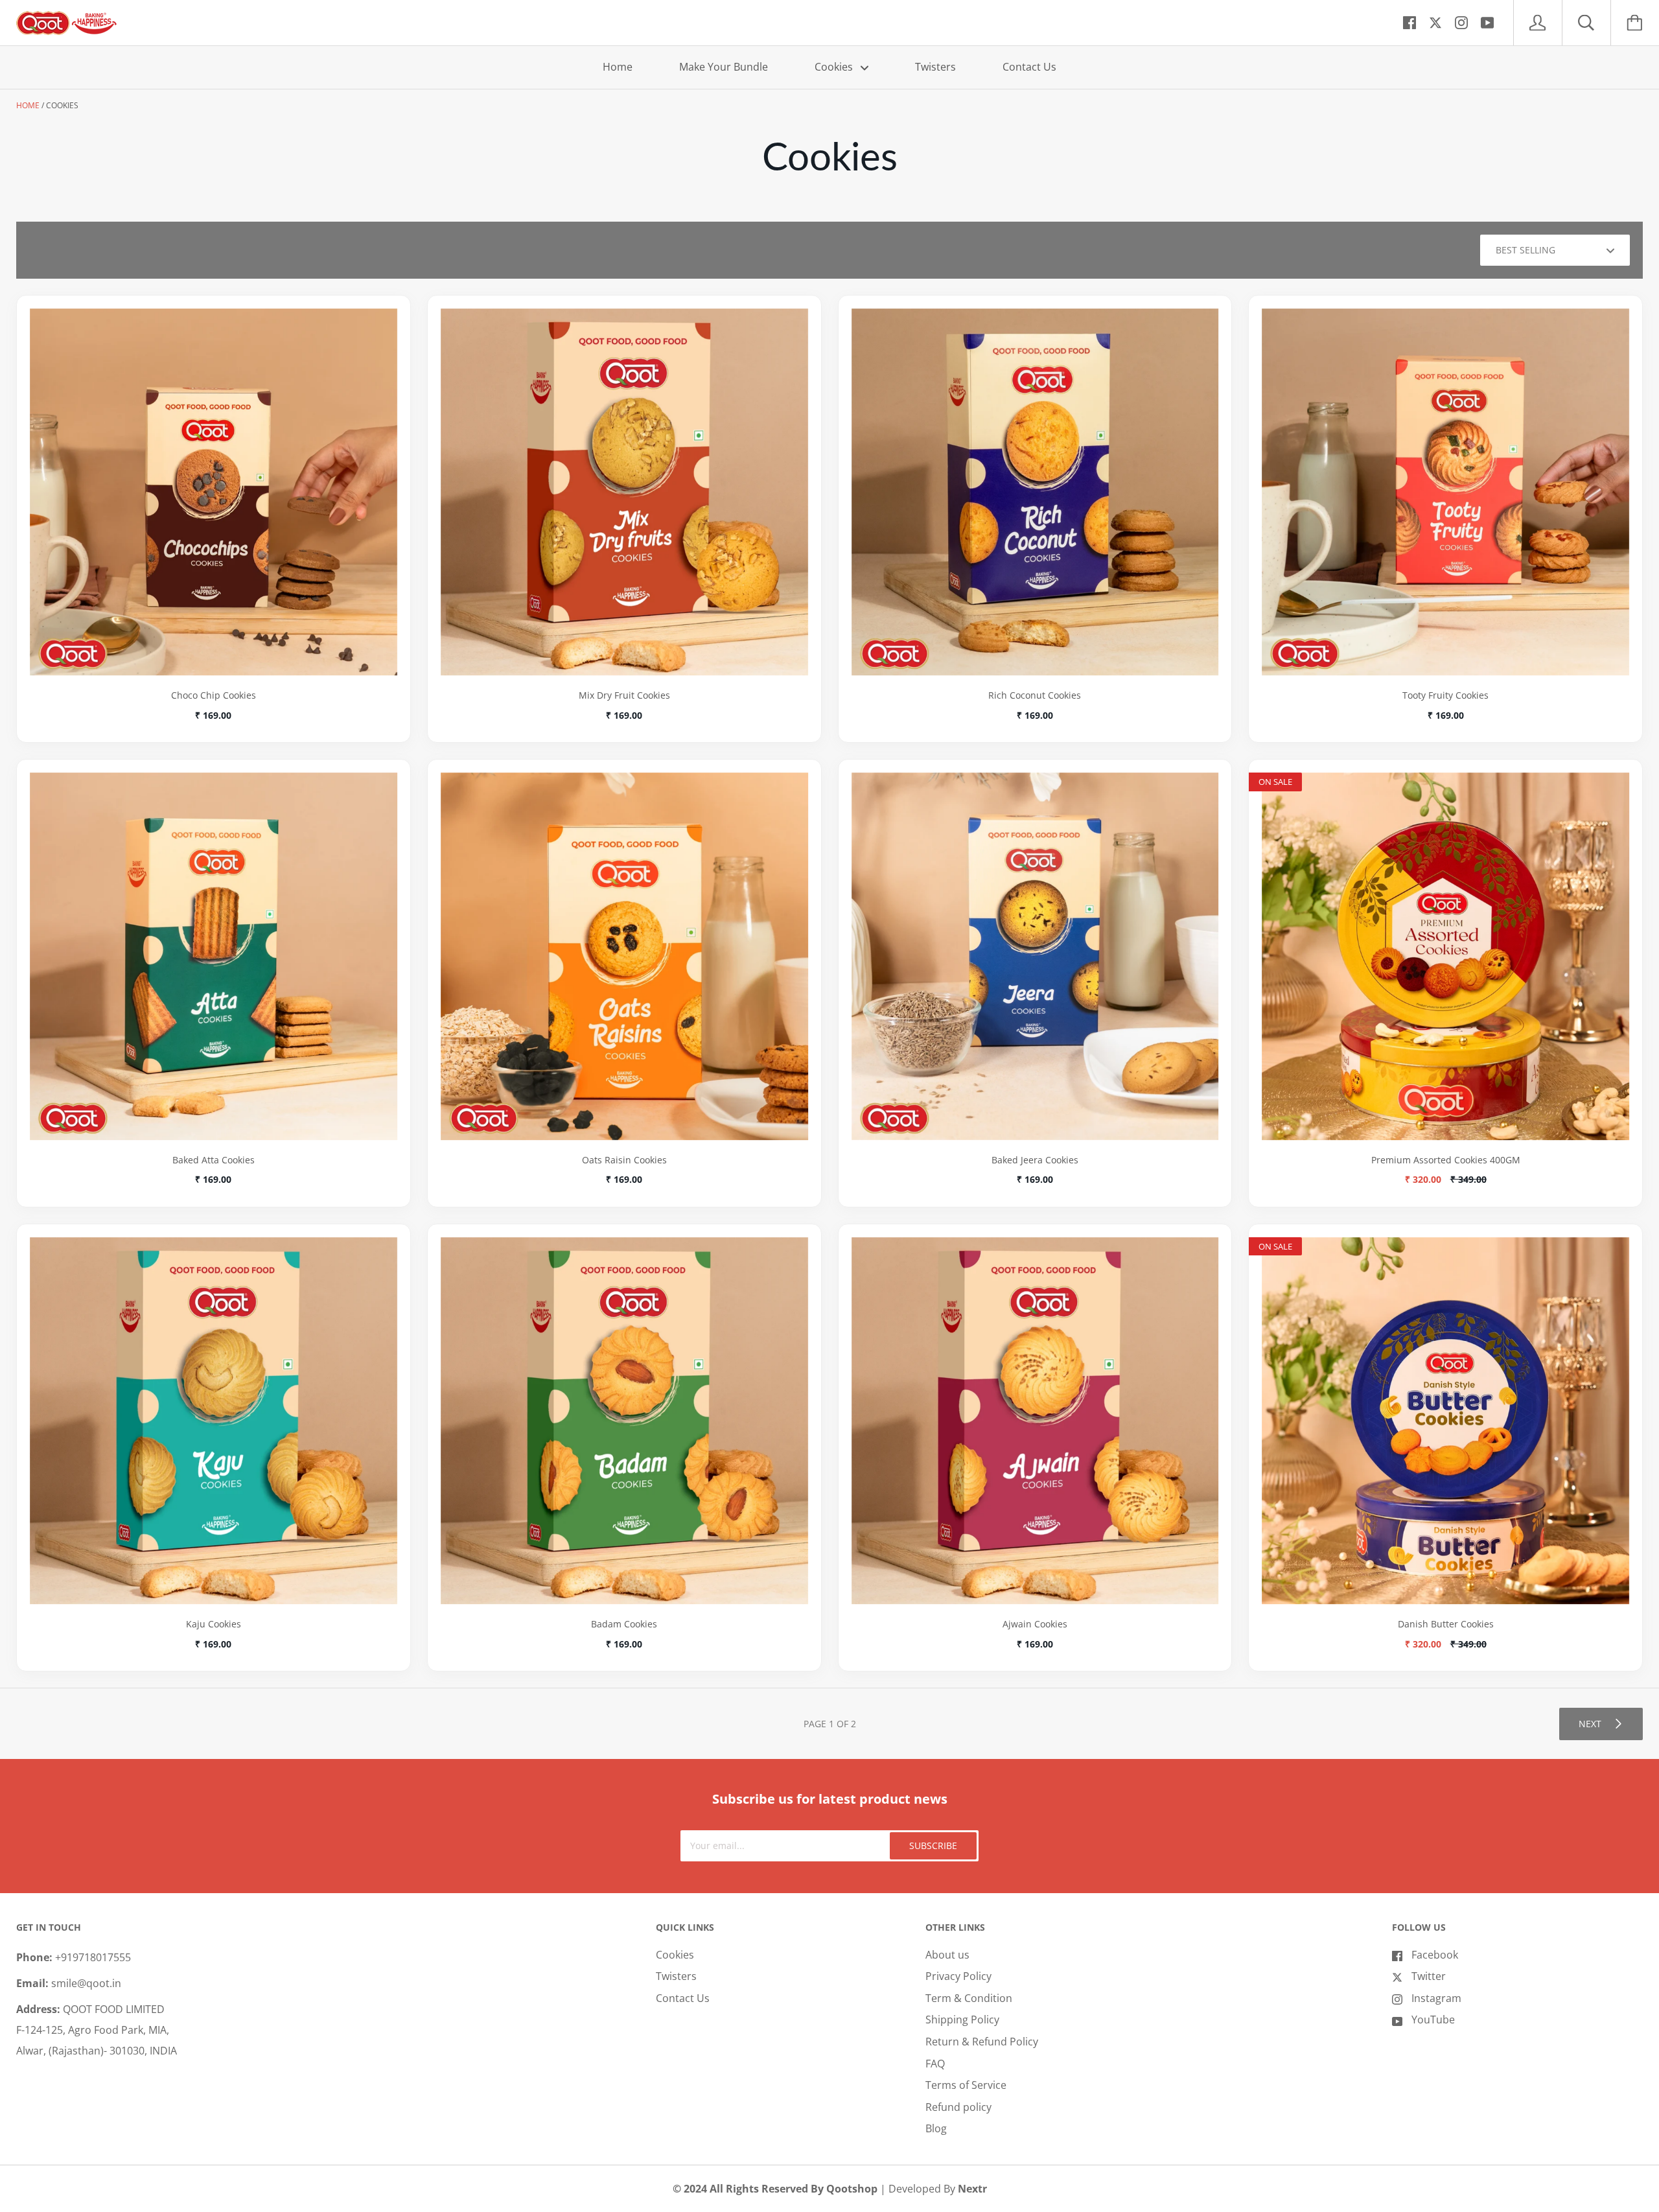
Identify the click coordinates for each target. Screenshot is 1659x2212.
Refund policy (958, 2107)
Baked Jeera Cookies (1035, 1160)
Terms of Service (966, 2085)
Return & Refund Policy (982, 2042)
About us (947, 1955)
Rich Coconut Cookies (1035, 695)
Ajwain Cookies (1035, 1624)
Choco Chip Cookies (214, 695)
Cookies (835, 67)
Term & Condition (969, 1998)
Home (618, 67)
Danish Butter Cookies (1446, 1624)
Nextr (972, 2189)
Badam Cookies (624, 1624)
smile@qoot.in (86, 1983)
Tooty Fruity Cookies (1445, 695)
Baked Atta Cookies (214, 1160)
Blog (936, 2128)
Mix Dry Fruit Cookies (624, 695)
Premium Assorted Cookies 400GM (1446, 1160)
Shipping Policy (962, 2020)
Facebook (1435, 1955)
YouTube (1433, 2020)
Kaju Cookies (214, 1624)
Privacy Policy (958, 1976)
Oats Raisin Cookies (624, 1160)
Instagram (1436, 1998)
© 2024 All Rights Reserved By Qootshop (776, 2189)
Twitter (1429, 1976)
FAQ (935, 2064)
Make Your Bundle (724, 67)
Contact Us (1029, 67)
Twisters (935, 67)
